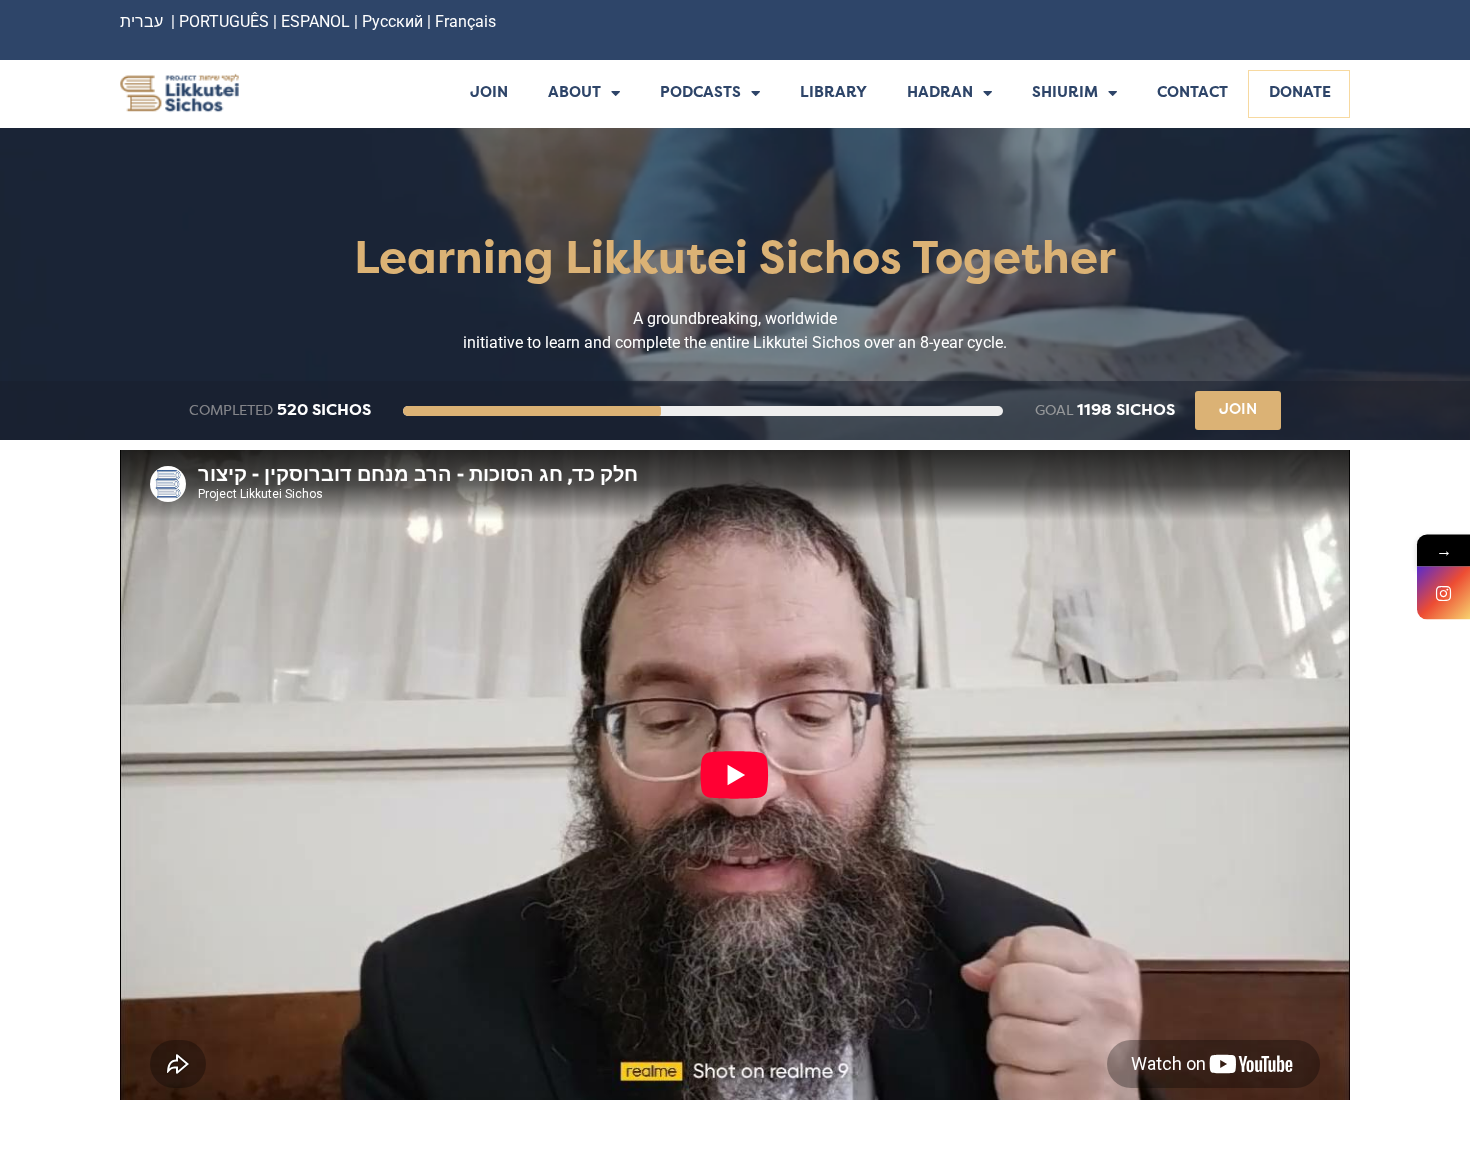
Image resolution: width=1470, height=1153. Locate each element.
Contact (1192, 93)
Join (489, 93)
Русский (394, 21)
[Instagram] (1443, 592)
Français (465, 21)
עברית (141, 21)
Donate (1300, 93)
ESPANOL (315, 21)
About (574, 93)
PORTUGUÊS (224, 21)
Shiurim (1065, 93)
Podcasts (700, 93)
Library (833, 93)
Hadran (940, 93)
